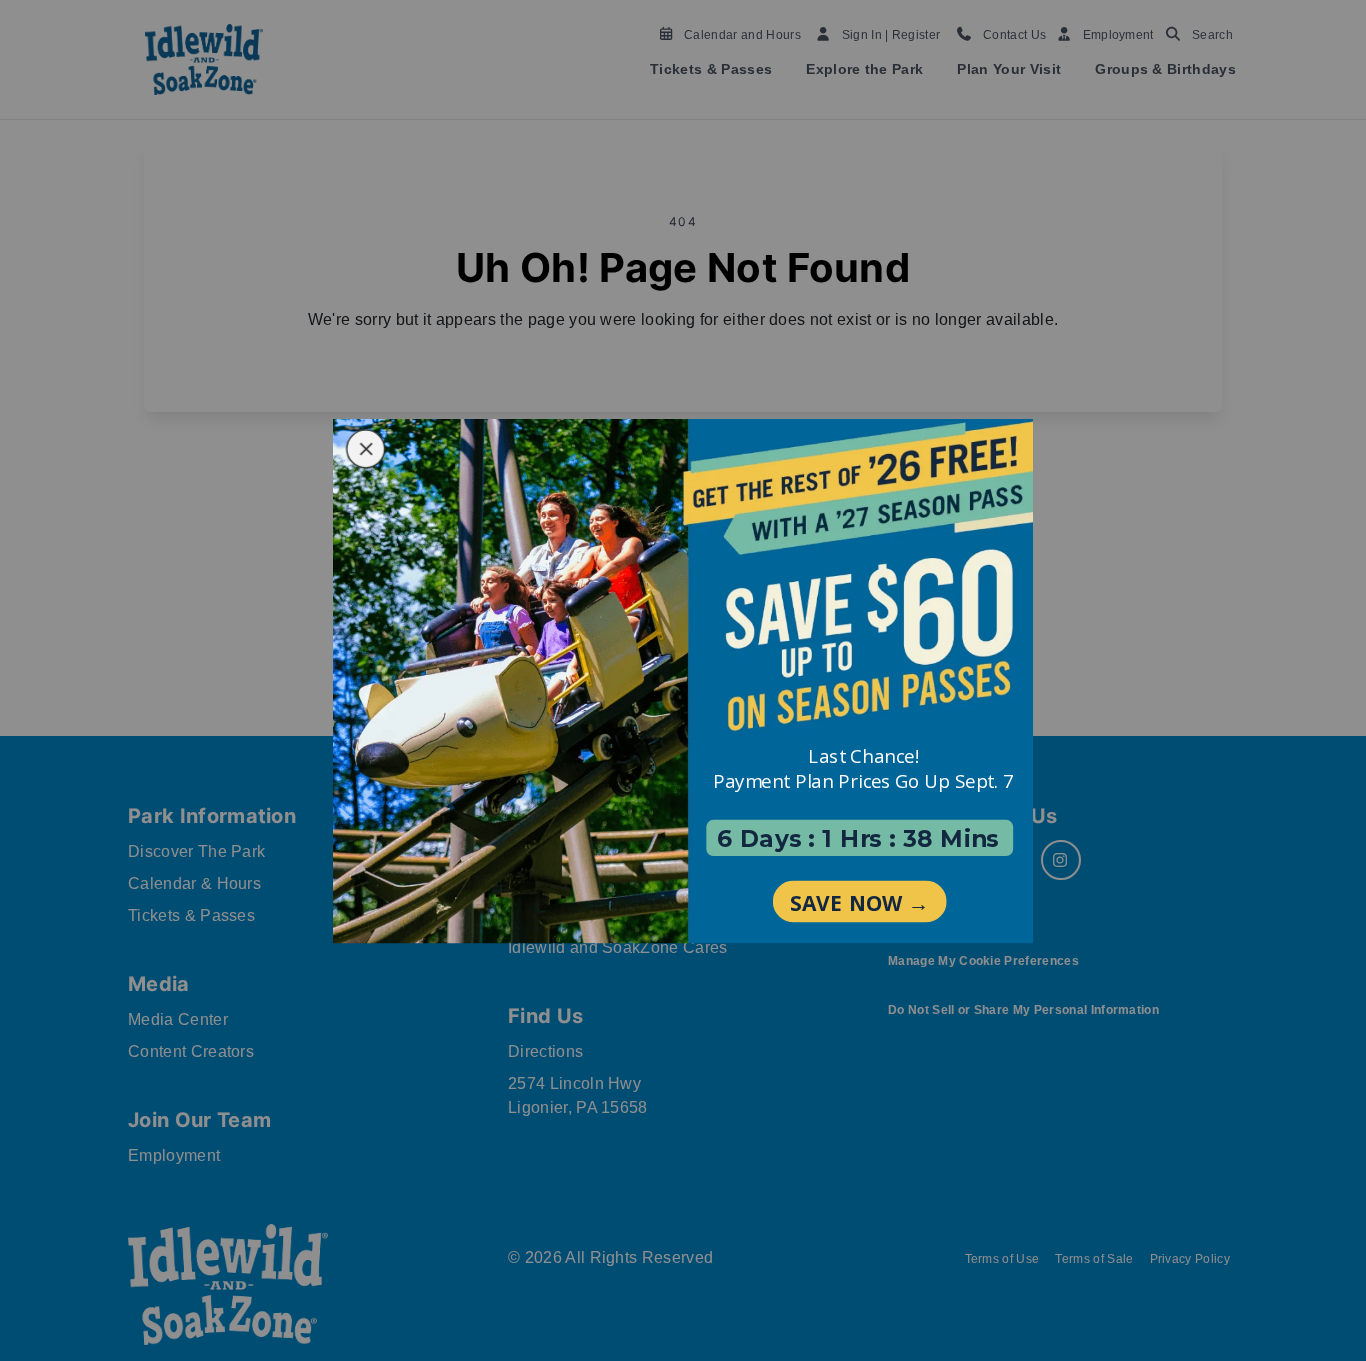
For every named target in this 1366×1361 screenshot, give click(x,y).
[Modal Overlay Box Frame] (683, 680)
